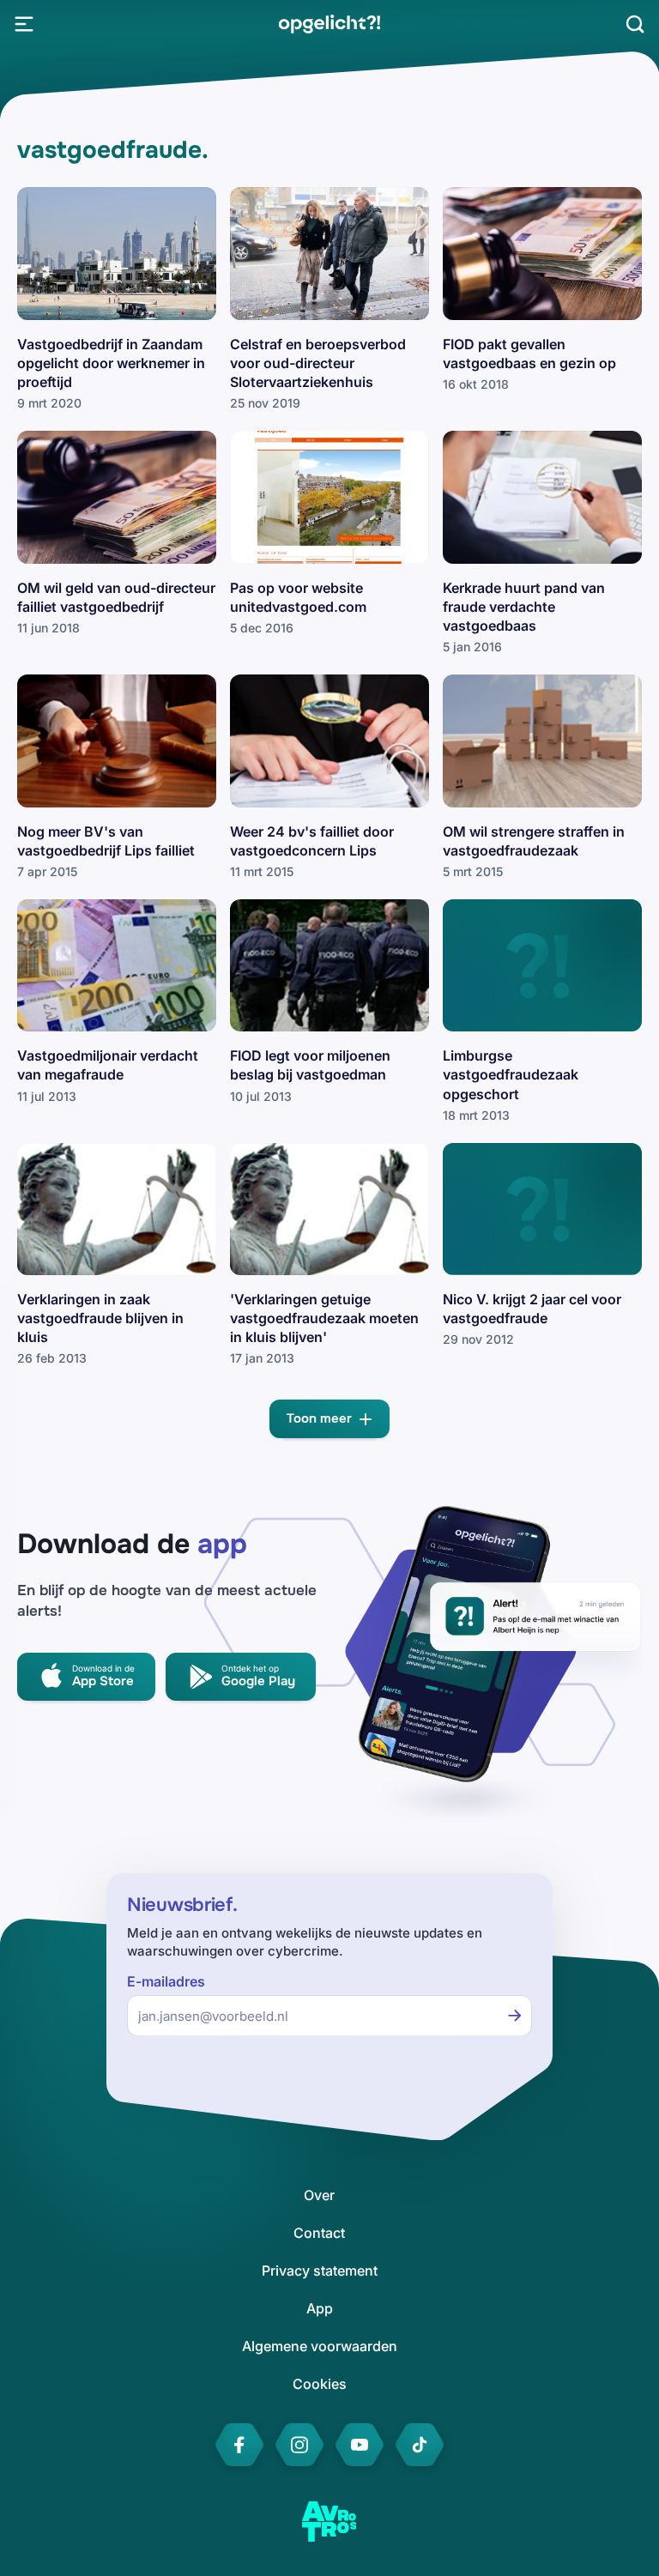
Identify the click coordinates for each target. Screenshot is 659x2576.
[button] (329, 1419)
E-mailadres (166, 1982)
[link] (329, 24)
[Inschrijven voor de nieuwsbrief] (515, 2016)
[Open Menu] (24, 24)
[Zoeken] (635, 24)
